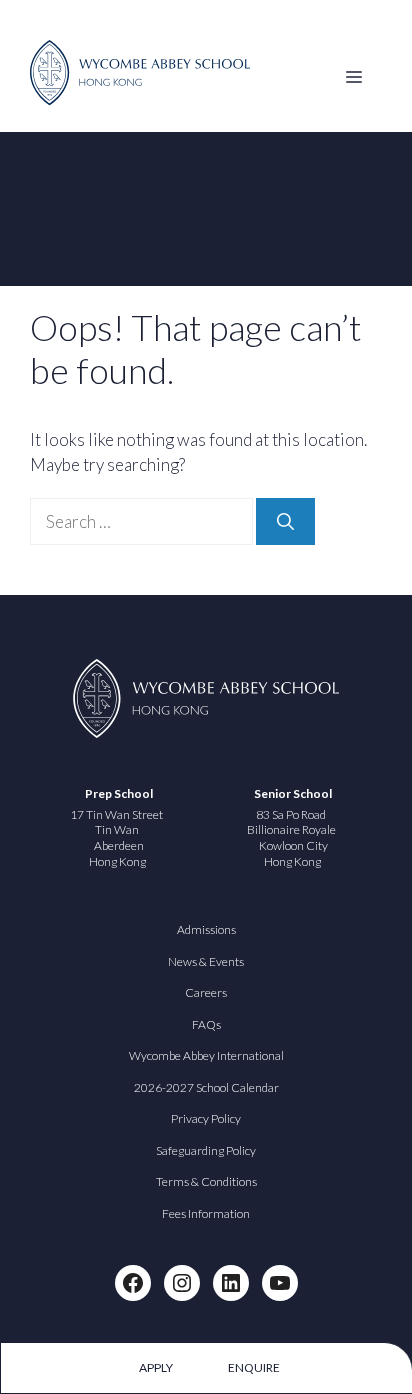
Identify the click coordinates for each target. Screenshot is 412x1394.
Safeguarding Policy (206, 1150)
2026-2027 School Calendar (206, 1087)
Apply (156, 1367)
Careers (206, 992)
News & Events (206, 961)
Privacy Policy (206, 1118)
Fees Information (206, 1213)
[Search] (285, 522)
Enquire (254, 1367)
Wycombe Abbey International (206, 1055)
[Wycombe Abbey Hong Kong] (140, 99)
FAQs (206, 1024)
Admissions (206, 929)
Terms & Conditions (206, 1181)
